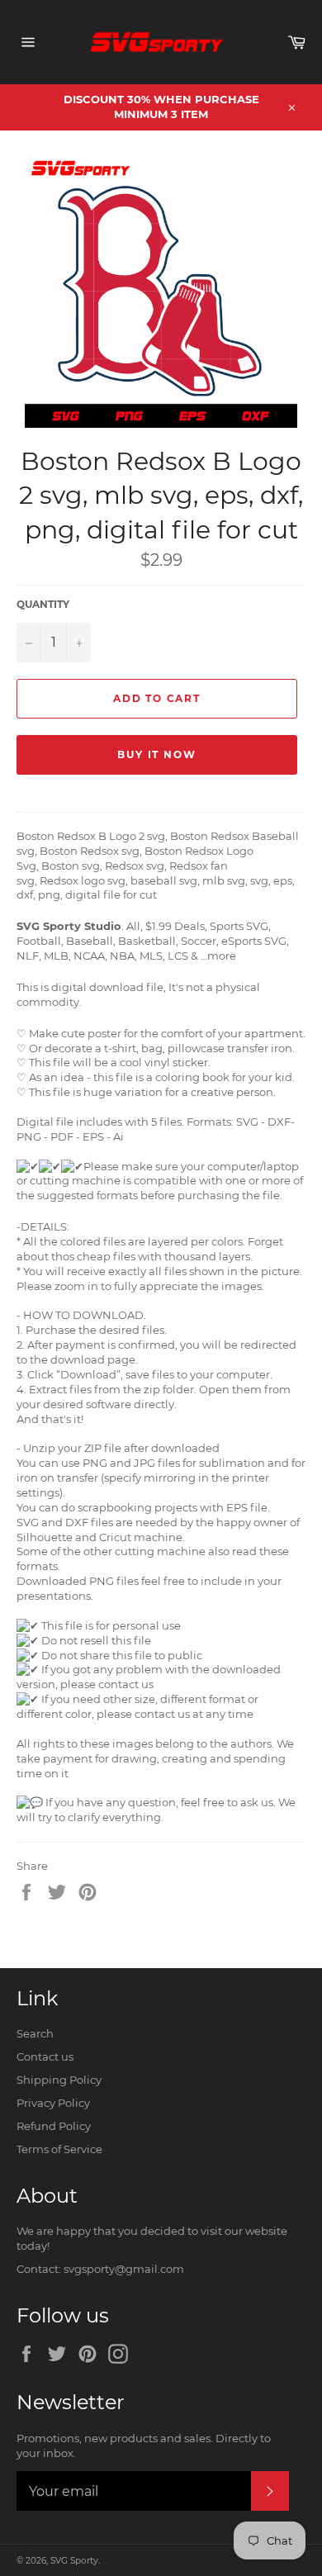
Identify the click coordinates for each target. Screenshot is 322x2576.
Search (35, 2033)
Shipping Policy (59, 2080)
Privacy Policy (53, 2103)
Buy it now (156, 754)
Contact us (45, 2057)
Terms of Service (59, 2149)
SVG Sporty (74, 2561)
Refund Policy (54, 2126)
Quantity (43, 604)
